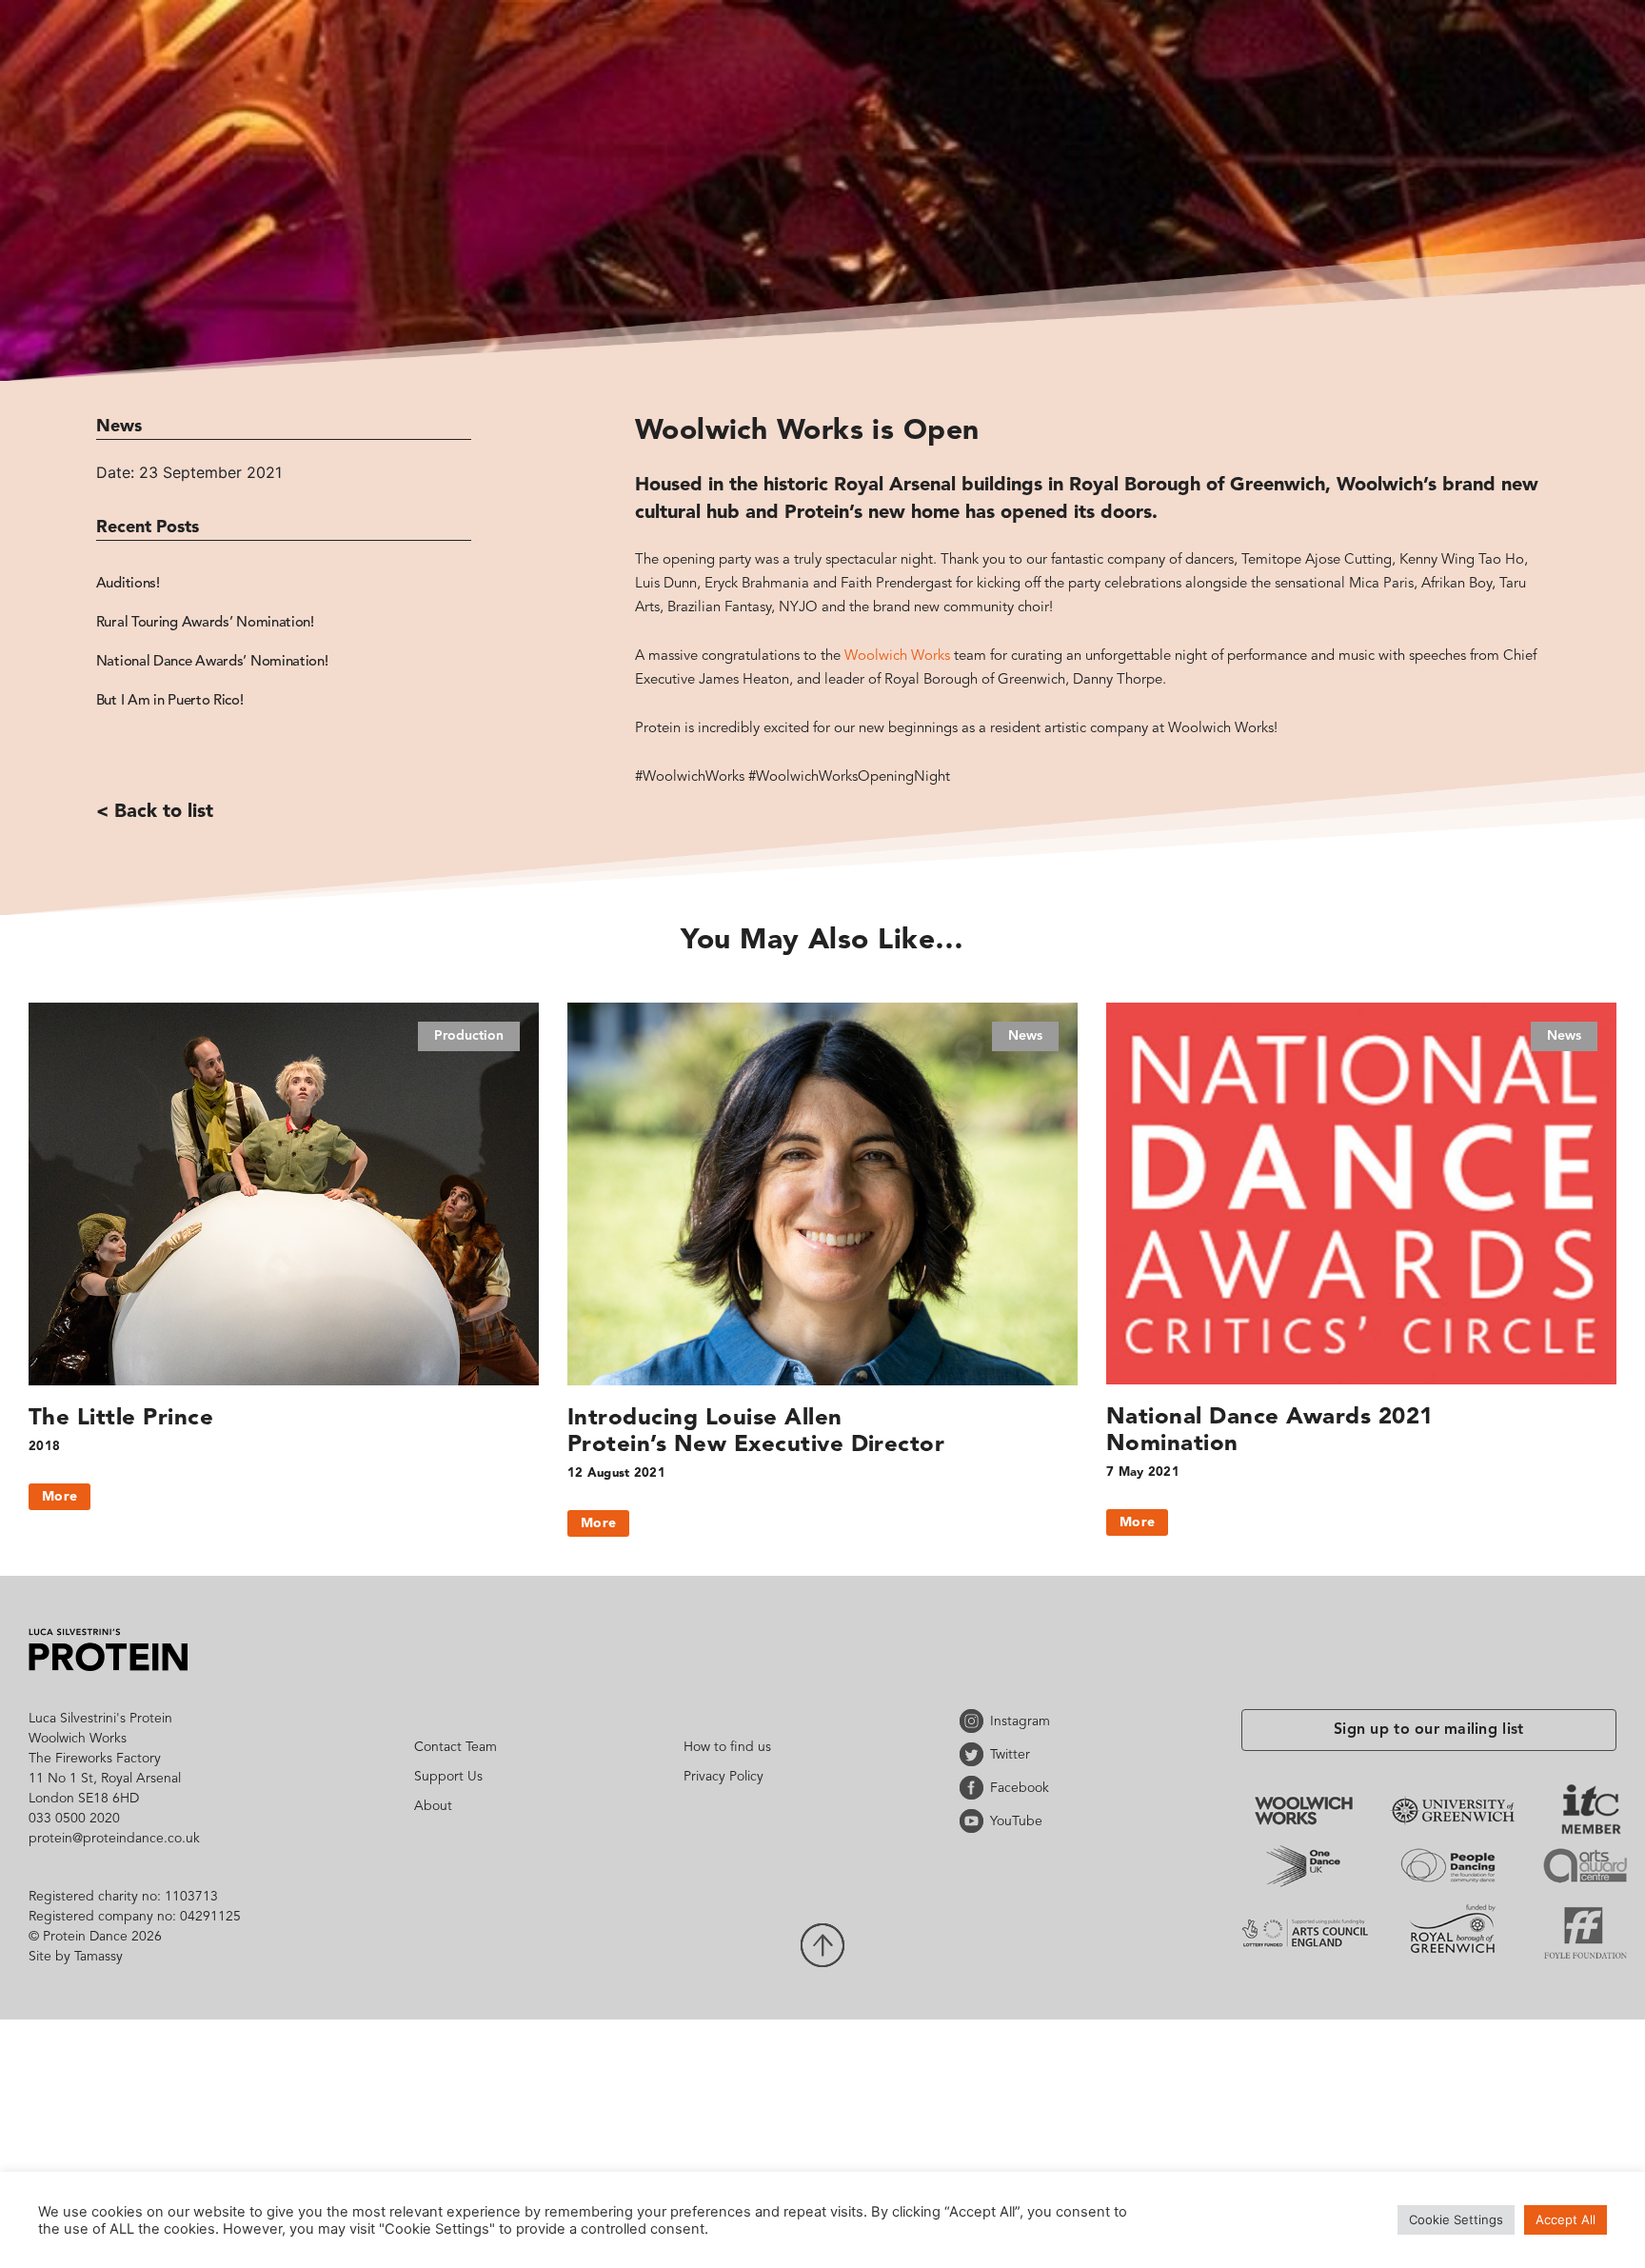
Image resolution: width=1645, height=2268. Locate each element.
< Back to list (155, 760)
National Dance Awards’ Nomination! (212, 650)
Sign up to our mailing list (1429, 1730)
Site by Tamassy (76, 1957)
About (433, 1806)
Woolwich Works (897, 657)
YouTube (975, 1821)
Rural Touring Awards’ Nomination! (205, 616)
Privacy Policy (723, 1777)
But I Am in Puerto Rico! (170, 684)
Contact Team (456, 1747)
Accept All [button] (1566, 2219)
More (59, 1497)
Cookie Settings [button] (1456, 2219)
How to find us (727, 1747)
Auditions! (128, 581)
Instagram (975, 1721)
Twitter (975, 1754)
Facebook (975, 1788)
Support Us (448, 1777)
